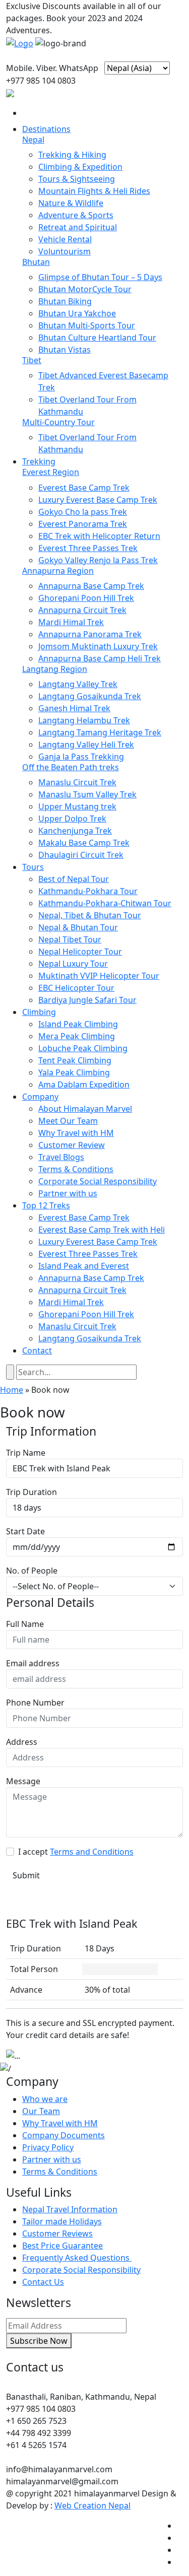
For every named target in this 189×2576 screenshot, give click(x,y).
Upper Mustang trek (77, 806)
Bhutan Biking (65, 301)
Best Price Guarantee (62, 2246)
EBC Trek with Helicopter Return (99, 536)
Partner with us (68, 1193)
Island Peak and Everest (84, 1266)
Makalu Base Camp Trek (84, 843)
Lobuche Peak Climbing (83, 1048)
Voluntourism (65, 251)
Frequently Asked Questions (77, 2258)
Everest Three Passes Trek (88, 548)
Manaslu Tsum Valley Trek (87, 794)
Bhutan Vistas (65, 350)
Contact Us (43, 2282)
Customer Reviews (57, 2233)
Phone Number (35, 1703)
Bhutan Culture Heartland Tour (97, 337)
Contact (37, 1350)
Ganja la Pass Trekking (81, 757)
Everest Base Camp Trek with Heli (102, 1230)
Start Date (25, 1531)
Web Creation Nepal (92, 2505)
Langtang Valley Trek (78, 684)
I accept (76, 1852)
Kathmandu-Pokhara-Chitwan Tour (105, 903)
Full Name (25, 1624)
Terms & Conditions (76, 1169)
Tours (33, 867)
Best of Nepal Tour (74, 879)
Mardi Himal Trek (71, 622)
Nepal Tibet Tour (70, 939)
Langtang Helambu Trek (84, 720)
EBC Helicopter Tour (76, 988)
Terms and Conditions (92, 1852)
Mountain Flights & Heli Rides (94, 191)
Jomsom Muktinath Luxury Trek (98, 646)
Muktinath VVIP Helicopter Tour (99, 976)
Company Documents (64, 2135)
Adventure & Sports (76, 215)
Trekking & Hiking (72, 155)
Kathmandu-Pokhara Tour (88, 891)
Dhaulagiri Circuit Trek (81, 855)
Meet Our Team (68, 1121)
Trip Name (26, 1453)
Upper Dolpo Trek (72, 819)
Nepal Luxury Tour (73, 964)
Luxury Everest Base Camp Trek (98, 500)
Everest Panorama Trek (83, 524)
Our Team (41, 2111)
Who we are (45, 2099)
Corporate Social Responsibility (98, 1181)
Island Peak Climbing (78, 1024)
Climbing (39, 1012)
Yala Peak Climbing (74, 1072)
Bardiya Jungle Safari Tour (87, 1000)
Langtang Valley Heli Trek (86, 744)
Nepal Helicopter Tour (80, 952)
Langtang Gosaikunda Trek (90, 696)
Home (12, 1390)
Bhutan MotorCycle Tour (85, 289)
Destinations (46, 129)
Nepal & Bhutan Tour (78, 927)
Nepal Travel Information (70, 2209)
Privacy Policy (48, 2147)
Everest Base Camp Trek (84, 488)
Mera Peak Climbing (77, 1036)
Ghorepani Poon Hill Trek (86, 598)
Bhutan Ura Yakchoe (77, 313)
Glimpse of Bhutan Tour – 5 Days (100, 277)
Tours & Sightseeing (77, 179)
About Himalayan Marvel (85, 1109)
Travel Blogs (61, 1157)
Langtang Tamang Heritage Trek (100, 732)
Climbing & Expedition (80, 167)
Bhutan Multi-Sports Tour (87, 325)
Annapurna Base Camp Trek (91, 586)
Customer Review (72, 1145)
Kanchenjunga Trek (75, 831)
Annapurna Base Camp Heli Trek (100, 658)
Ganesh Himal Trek (74, 708)
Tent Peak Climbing (75, 1060)
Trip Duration (31, 1492)
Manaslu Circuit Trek (77, 782)
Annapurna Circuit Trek (82, 610)
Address (22, 1742)
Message (23, 1781)
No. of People (32, 1571)
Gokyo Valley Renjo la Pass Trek (98, 560)
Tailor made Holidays (62, 2221)
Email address (33, 1663)
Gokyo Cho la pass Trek (83, 512)
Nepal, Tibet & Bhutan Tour (90, 915)
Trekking (39, 461)
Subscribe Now (39, 2341)
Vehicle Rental (65, 239)
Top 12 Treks (46, 1205)
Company (40, 1097)
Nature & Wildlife (71, 203)
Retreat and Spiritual (78, 227)
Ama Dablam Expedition (84, 1084)
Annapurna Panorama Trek (90, 634)
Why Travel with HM (76, 1133)
